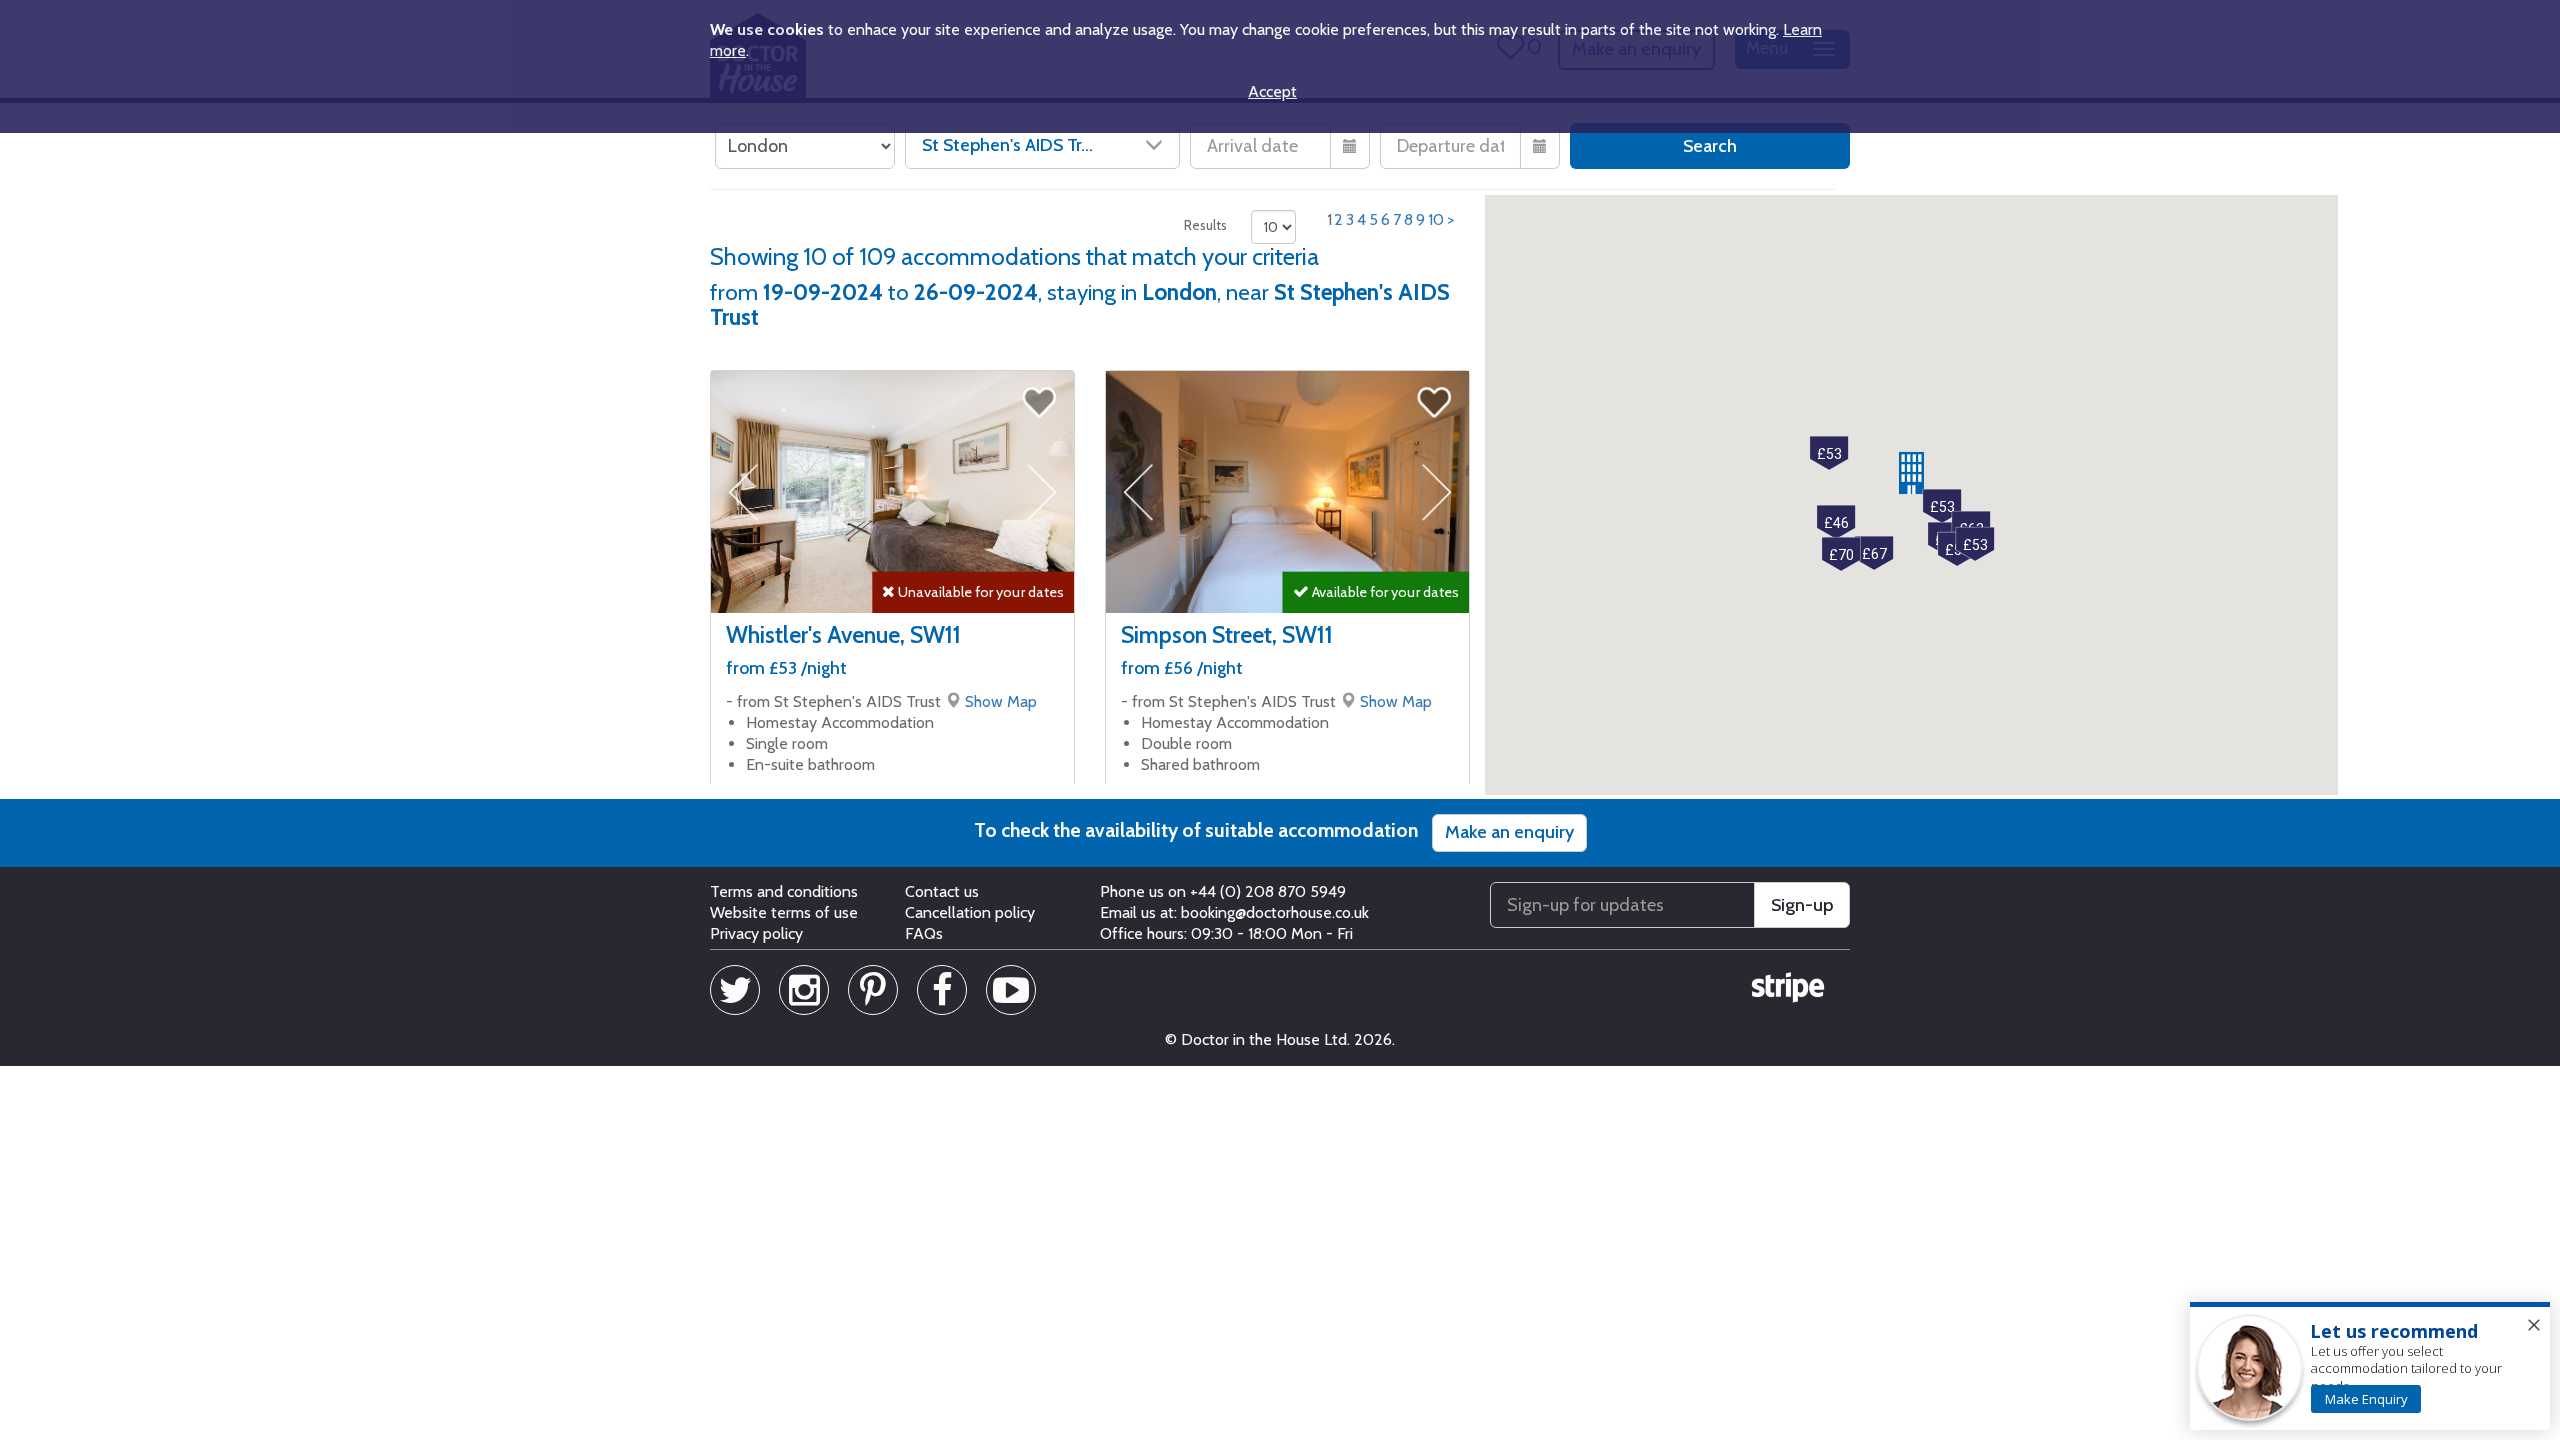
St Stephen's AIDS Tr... (1007, 145)
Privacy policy (756, 933)
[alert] (2370, 1367)
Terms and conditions (784, 891)
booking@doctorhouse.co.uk (1275, 912)
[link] (2366, 1399)
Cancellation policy (970, 912)
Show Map (1001, 701)
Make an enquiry (1509, 832)
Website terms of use (784, 912)
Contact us (942, 891)
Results (1205, 225)
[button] (1911, 473)
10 (1436, 219)
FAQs (924, 933)
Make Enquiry (2366, 1399)
